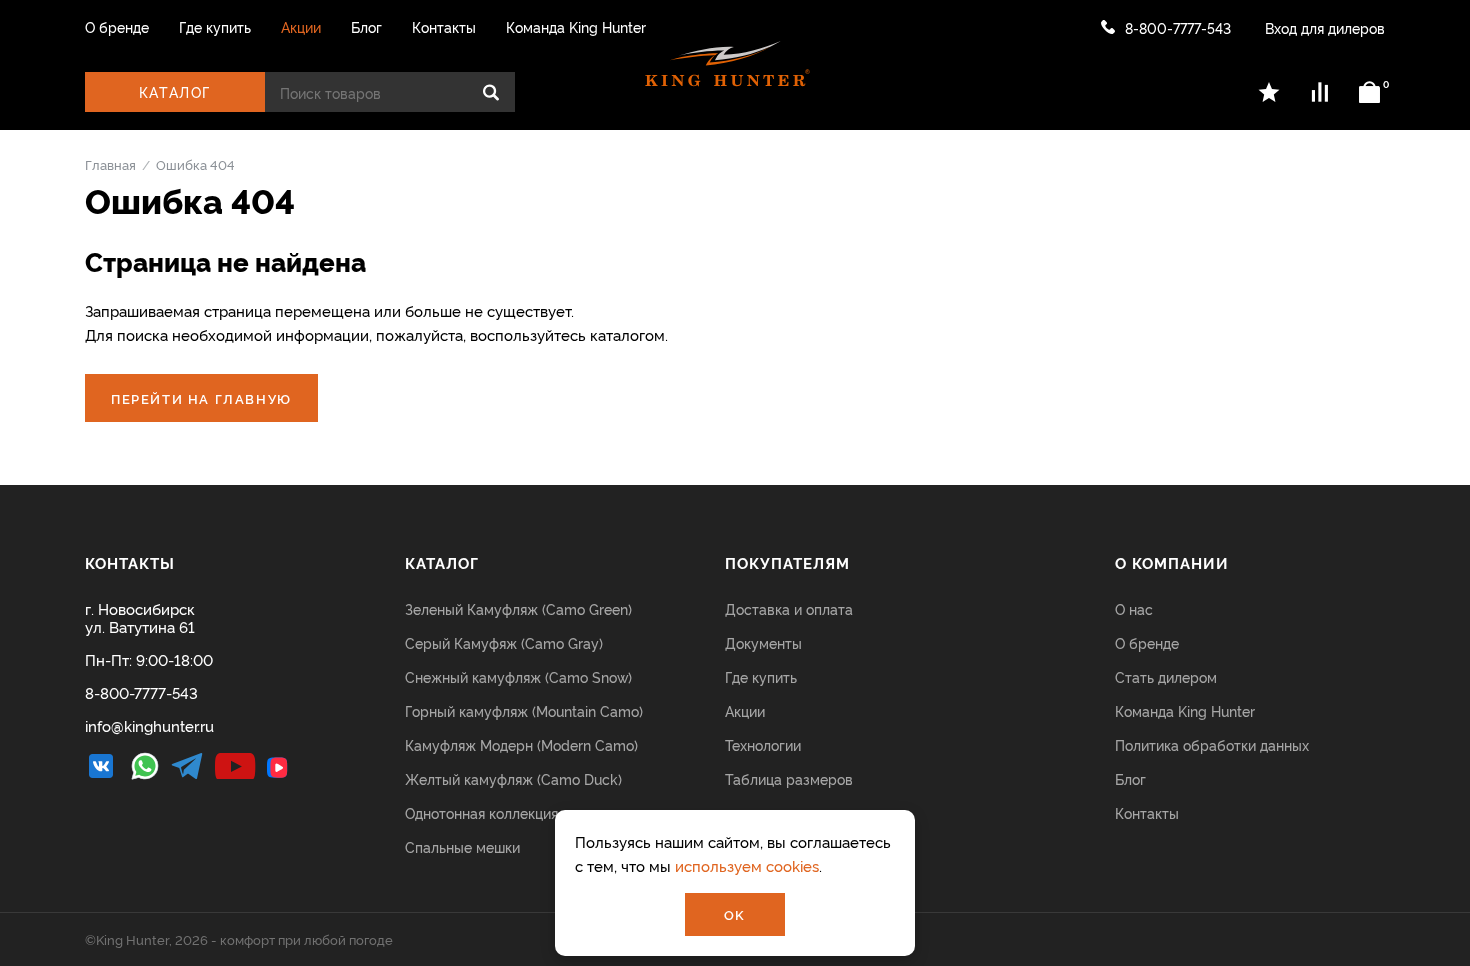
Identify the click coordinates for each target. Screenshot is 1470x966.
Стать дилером (1166, 676)
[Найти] (491, 92)
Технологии (763, 744)
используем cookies (747, 865)
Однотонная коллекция (481, 812)
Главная (110, 164)
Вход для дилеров (1325, 27)
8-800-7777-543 (1178, 27)
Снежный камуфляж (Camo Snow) (518, 676)
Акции (301, 27)
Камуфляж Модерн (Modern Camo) (521, 744)
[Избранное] (1270, 92)
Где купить (215, 27)
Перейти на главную (201, 398)
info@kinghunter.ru (149, 725)
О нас (1134, 608)
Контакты (444, 27)
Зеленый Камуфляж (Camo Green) (518, 608)
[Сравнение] (1320, 92)
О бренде (117, 27)
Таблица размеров (789, 778)
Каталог (175, 91)
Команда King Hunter (576, 27)
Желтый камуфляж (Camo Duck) (513, 778)
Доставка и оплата (789, 608)
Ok (735, 914)
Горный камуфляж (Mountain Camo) (524, 710)
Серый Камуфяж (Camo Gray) (504, 642)
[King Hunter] (727, 64)
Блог (366, 27)
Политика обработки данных (1212, 744)
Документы (763, 642)
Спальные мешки (462, 846)
